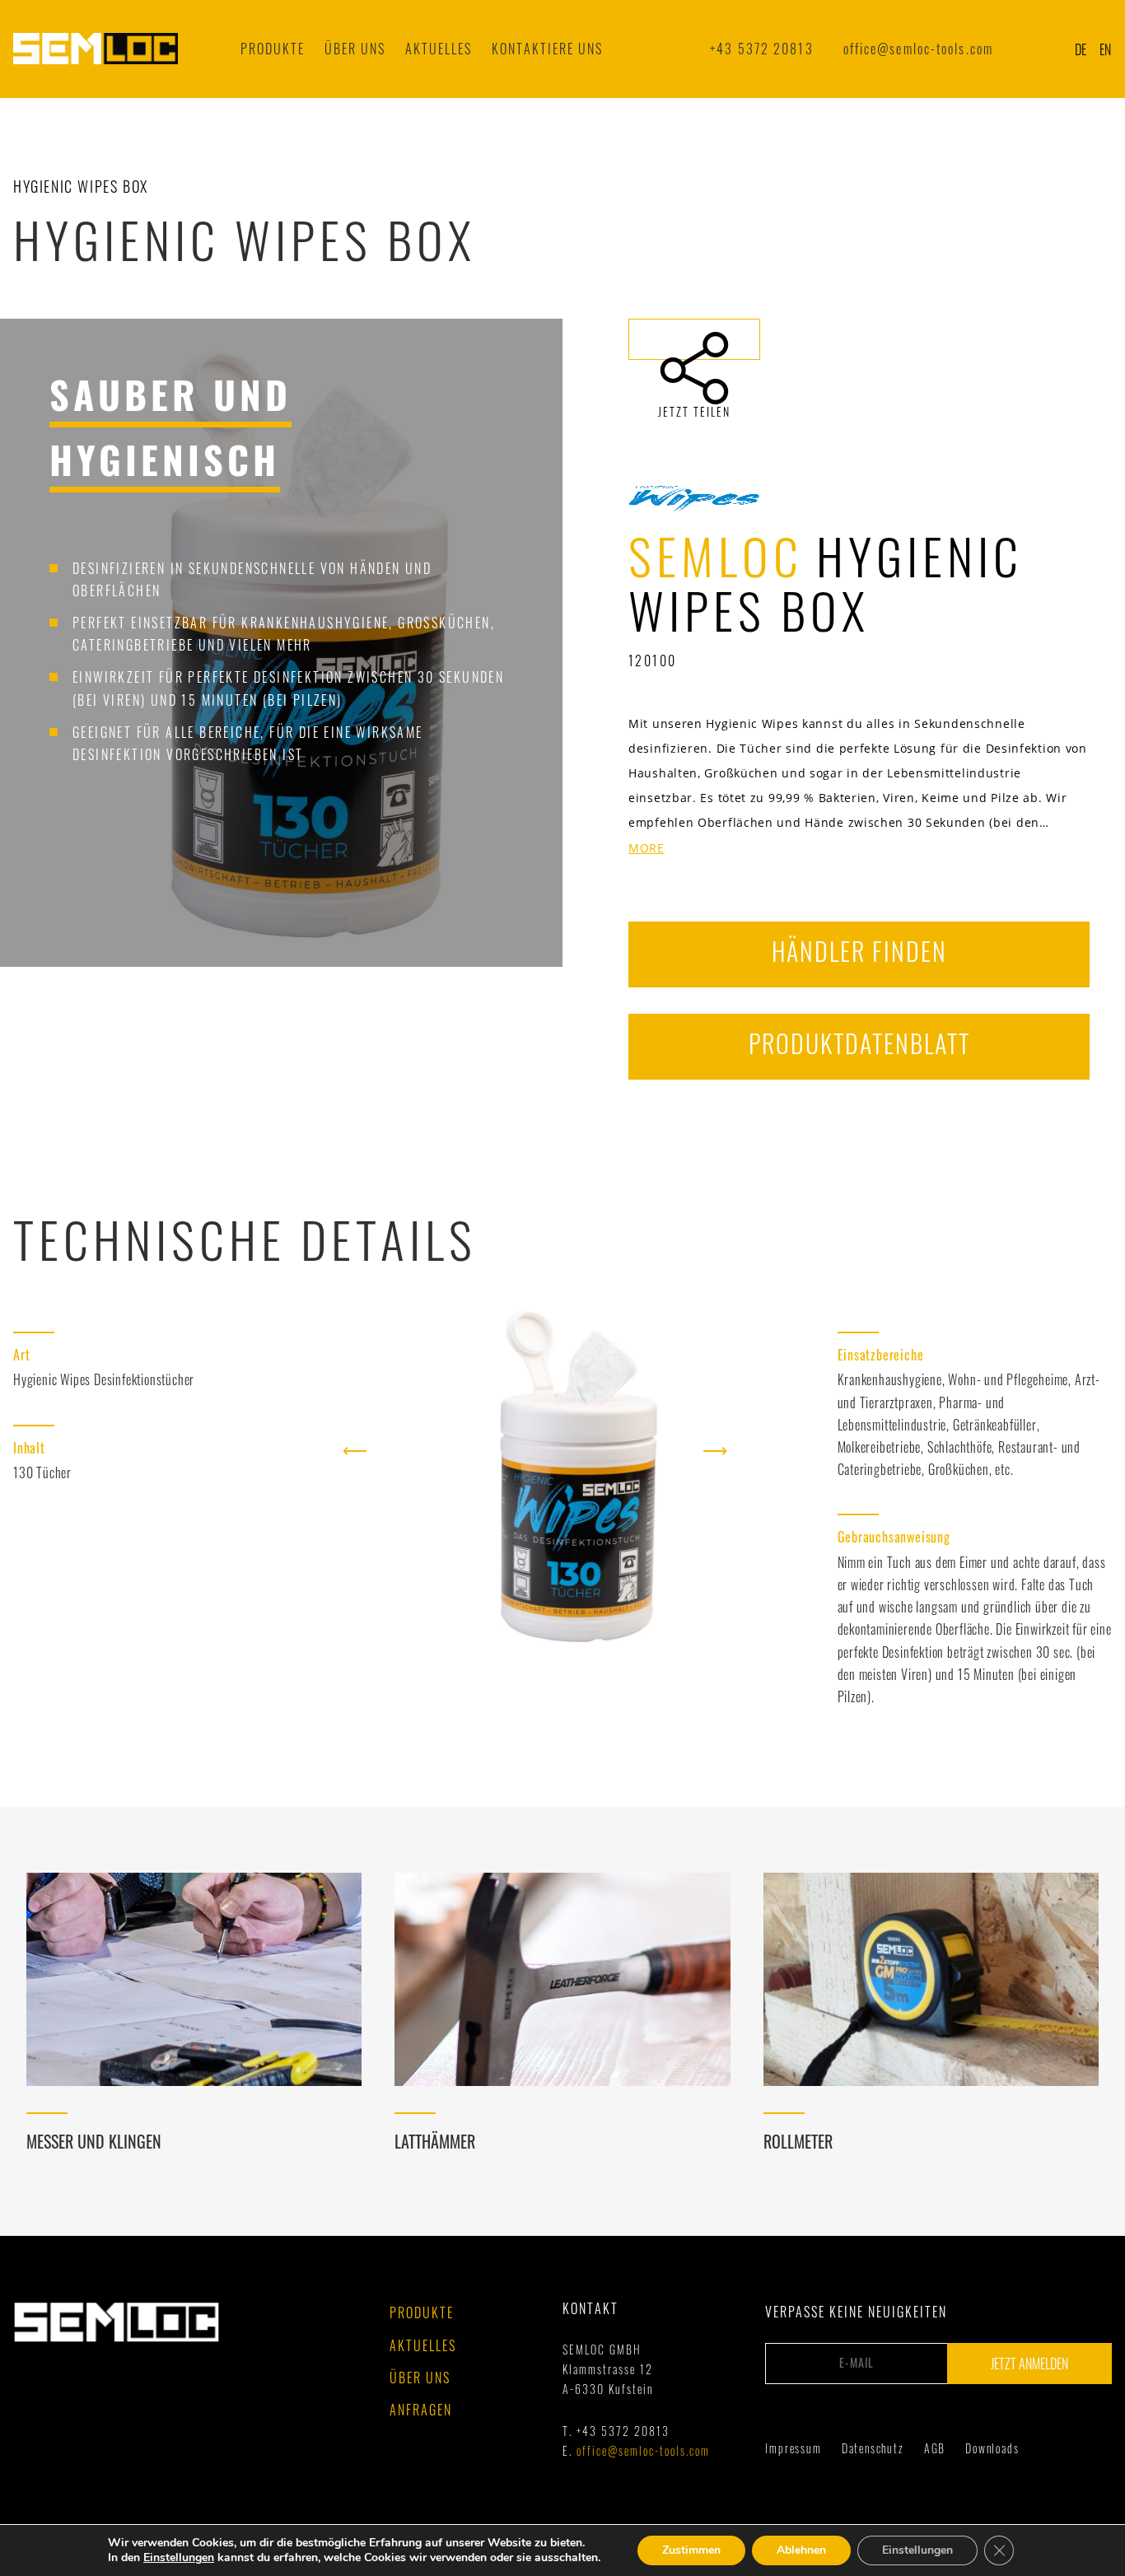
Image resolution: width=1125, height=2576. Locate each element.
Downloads (992, 2448)
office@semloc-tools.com (918, 49)
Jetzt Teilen (694, 339)
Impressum (793, 2448)
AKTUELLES (439, 49)
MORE (647, 849)
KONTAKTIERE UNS (547, 49)
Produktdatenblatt (859, 1043)
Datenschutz (873, 2448)
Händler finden (859, 951)
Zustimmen (691, 2550)
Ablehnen (801, 2550)
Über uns (355, 49)
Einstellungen (179, 2558)
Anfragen (421, 2410)
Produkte (273, 49)
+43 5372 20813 (761, 49)
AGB (935, 2448)
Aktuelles (423, 2345)
